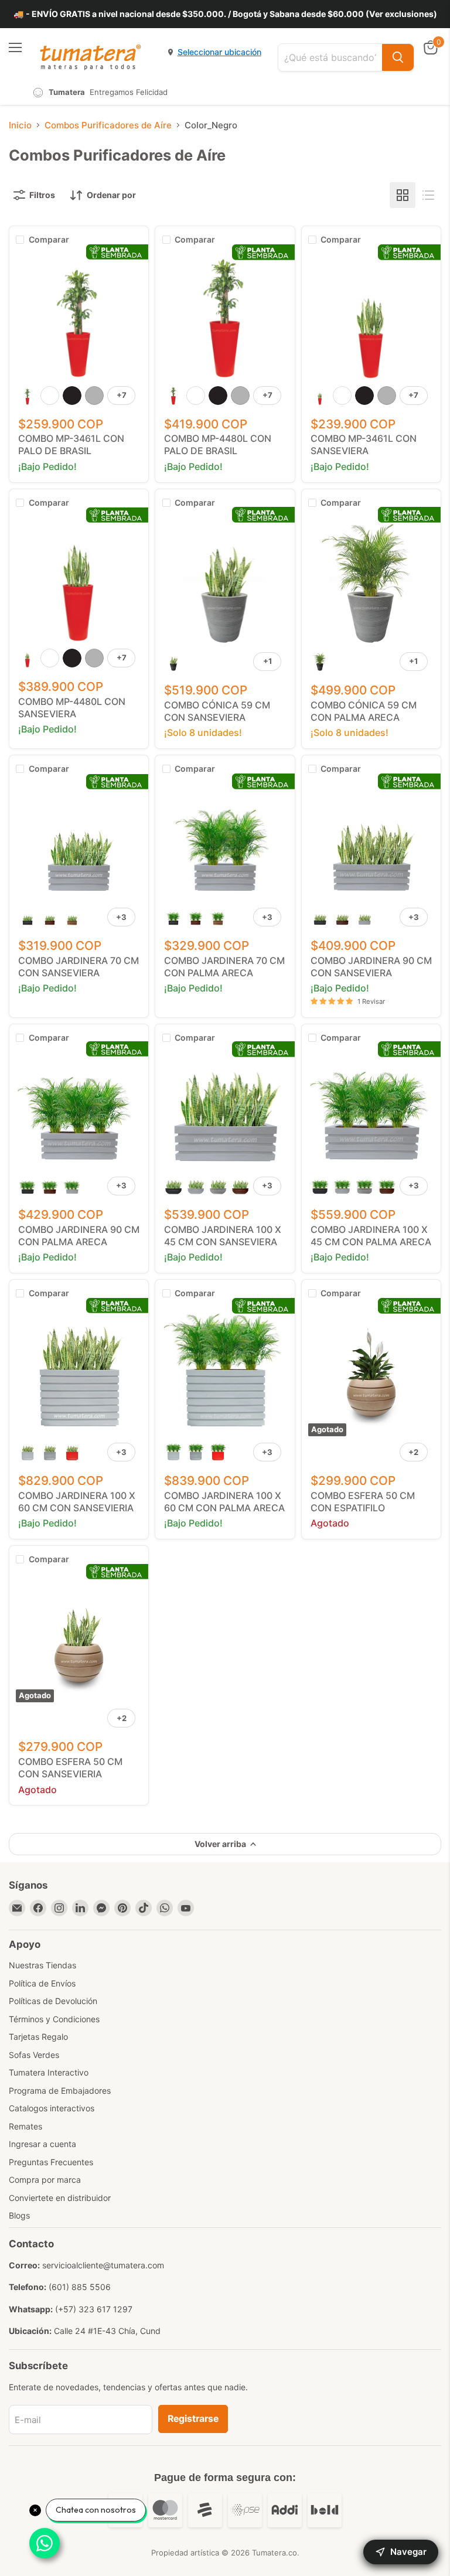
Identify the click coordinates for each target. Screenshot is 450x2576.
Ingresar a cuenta (42, 2144)
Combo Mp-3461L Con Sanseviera (364, 444)
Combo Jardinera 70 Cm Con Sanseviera (79, 967)
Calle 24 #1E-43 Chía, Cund (107, 2331)
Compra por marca (45, 2180)
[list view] (428, 195)
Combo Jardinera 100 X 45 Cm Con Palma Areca (371, 1236)
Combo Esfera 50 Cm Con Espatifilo (363, 1502)
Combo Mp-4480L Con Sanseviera (72, 708)
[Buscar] (398, 57)
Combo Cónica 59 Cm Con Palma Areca (364, 711)
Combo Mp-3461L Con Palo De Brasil (71, 444)
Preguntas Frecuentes (51, 2162)
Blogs (19, 2215)
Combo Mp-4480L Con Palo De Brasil (218, 444)
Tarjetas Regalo (38, 2037)
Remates (25, 2126)
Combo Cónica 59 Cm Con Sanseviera (217, 711)
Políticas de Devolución (53, 2001)
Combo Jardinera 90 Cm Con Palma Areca (79, 1236)
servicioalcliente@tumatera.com (103, 2265)
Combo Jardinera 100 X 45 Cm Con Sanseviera (223, 1236)
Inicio (20, 125)
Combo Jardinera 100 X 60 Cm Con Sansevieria (77, 1502)
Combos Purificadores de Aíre (108, 125)
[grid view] (403, 195)
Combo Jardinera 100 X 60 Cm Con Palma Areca (224, 1502)
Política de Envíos (42, 1983)
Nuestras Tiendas (42, 1965)
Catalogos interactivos (52, 2108)
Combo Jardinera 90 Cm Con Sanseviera (371, 967)
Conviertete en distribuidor (60, 2198)
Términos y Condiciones (54, 2019)
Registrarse (193, 2419)
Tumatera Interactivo (49, 2072)
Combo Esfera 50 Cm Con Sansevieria (70, 1768)
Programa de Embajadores (60, 2091)
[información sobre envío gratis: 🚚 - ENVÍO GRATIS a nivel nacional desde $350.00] (225, 14)
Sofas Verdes (34, 2055)
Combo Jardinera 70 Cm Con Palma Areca (224, 967)
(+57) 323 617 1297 (94, 2309)
